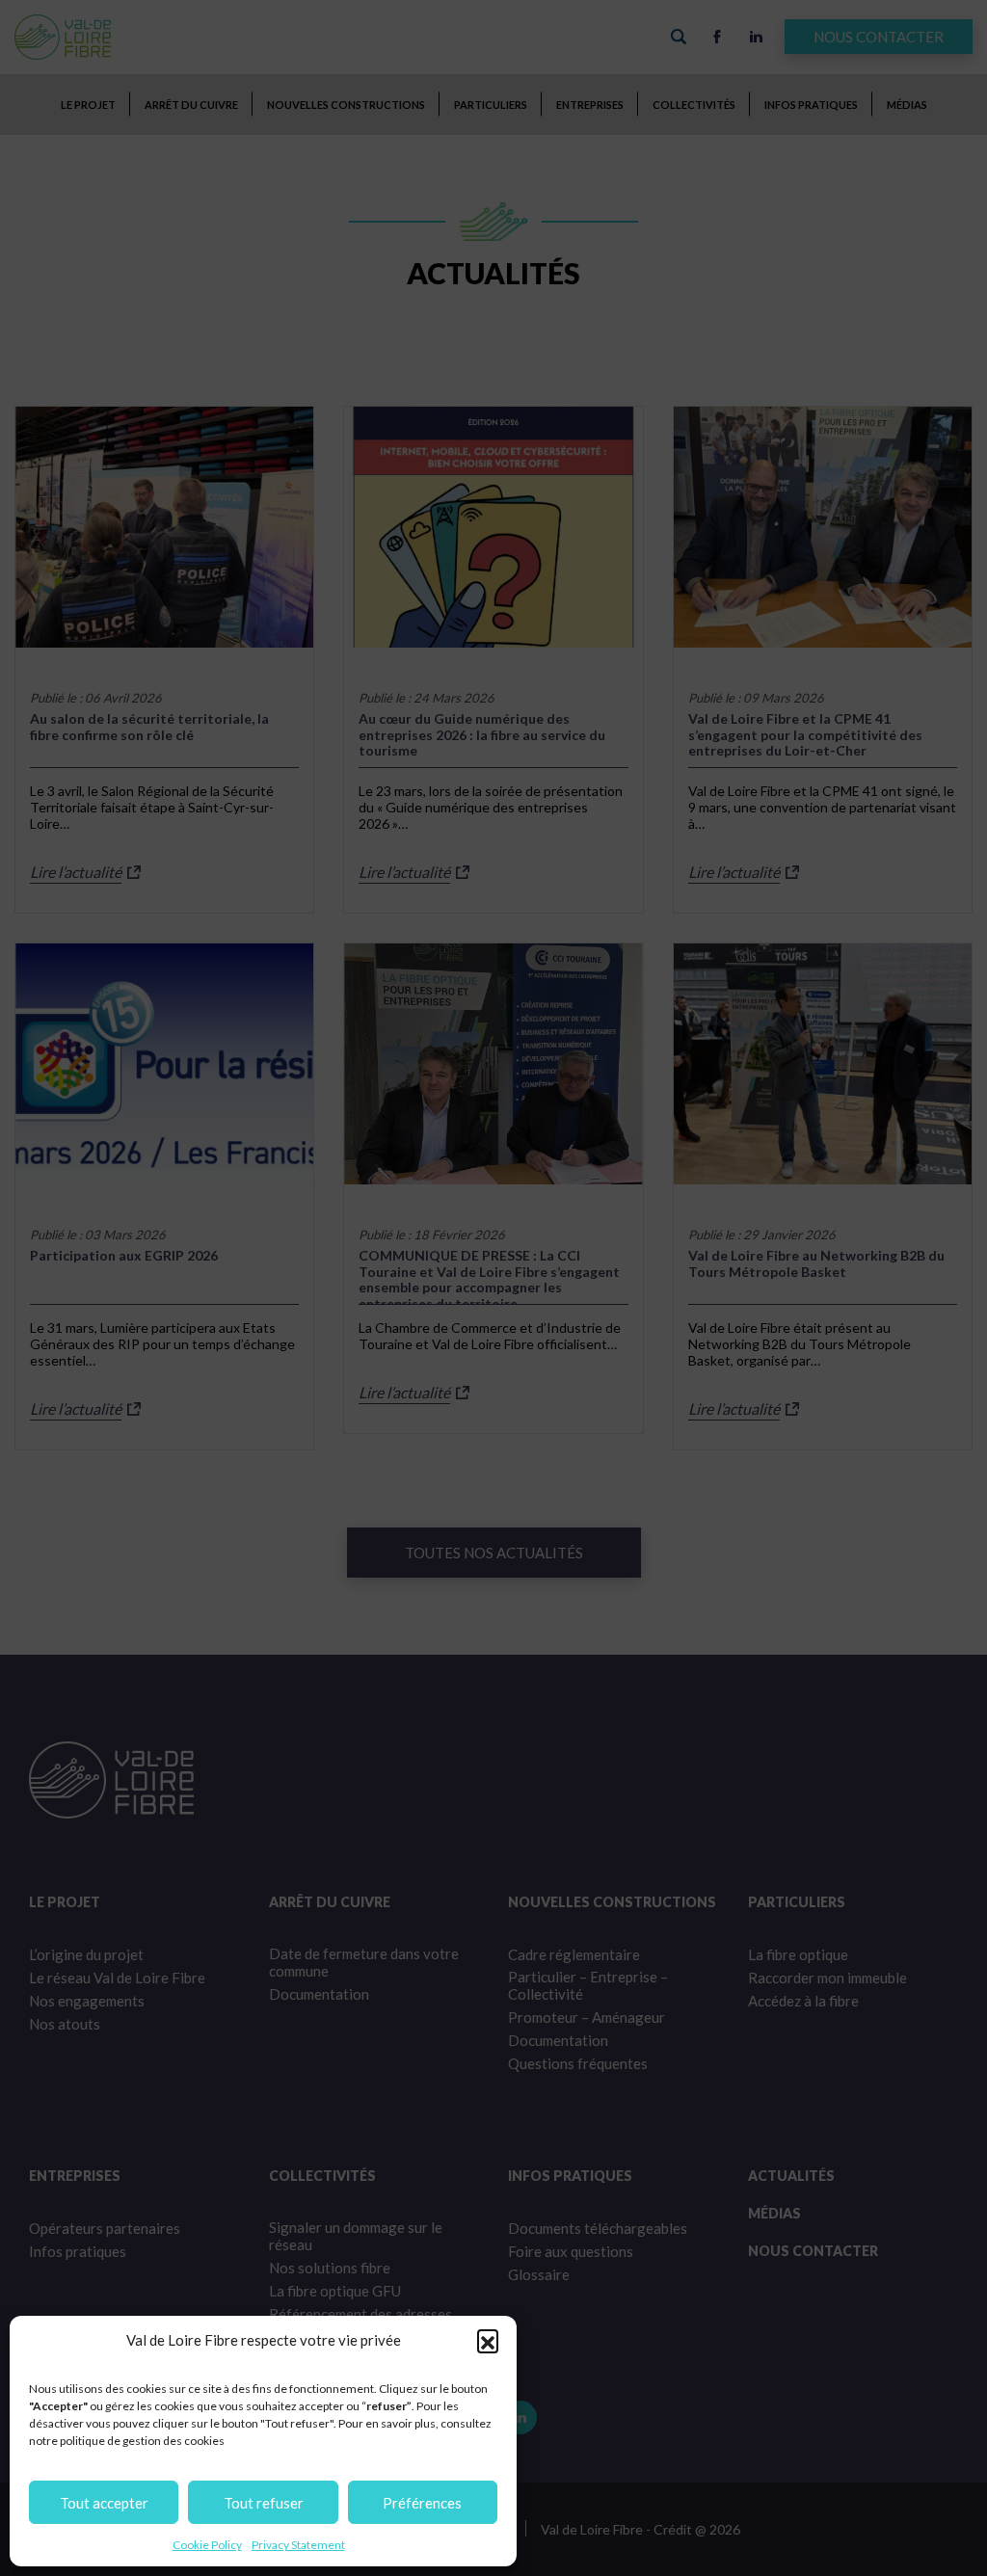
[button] (488, 2340)
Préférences (422, 2503)
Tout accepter (104, 2503)
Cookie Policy (207, 2545)
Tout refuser (264, 2503)
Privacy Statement (298, 2545)
